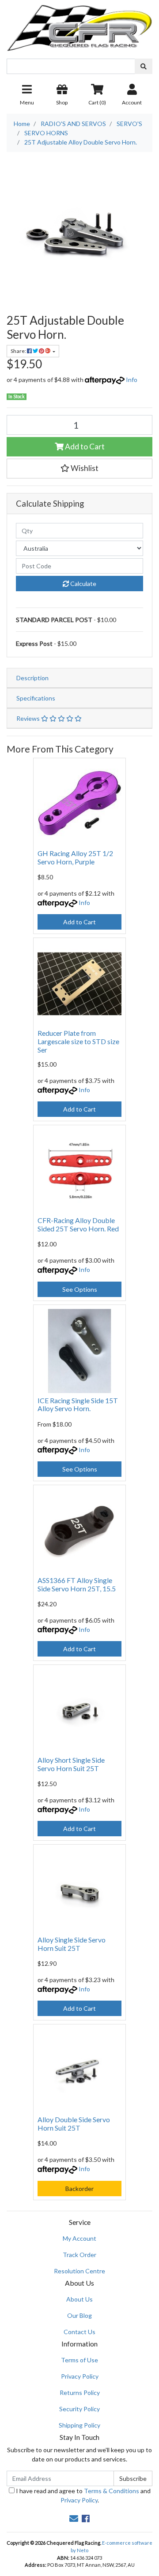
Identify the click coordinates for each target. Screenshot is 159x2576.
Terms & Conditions (112, 2491)
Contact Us (79, 2332)
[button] (79, 468)
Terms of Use (79, 2360)
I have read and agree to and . (83, 2495)
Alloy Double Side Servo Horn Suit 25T (74, 2124)
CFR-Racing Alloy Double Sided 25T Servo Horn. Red (78, 1224)
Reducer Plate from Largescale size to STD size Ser (78, 1041)
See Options (80, 1289)
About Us (79, 2299)
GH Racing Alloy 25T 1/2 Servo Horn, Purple (75, 857)
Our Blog (79, 2315)
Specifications (36, 698)
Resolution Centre (79, 2271)
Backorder (79, 2189)
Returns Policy (80, 2393)
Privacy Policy (80, 2376)
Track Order (79, 2255)
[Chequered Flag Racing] (79, 25)
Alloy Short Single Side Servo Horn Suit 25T (71, 1764)
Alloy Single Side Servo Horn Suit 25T (72, 1944)
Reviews (29, 718)
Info (132, 380)
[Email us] (74, 2518)
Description (32, 678)
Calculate (83, 584)
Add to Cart (84, 447)
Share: (19, 351)
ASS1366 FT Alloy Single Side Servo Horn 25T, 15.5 (77, 1584)
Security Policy (79, 2409)
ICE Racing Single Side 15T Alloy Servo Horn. (78, 1405)
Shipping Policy (79, 2425)
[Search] (144, 66)
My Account (79, 2238)
